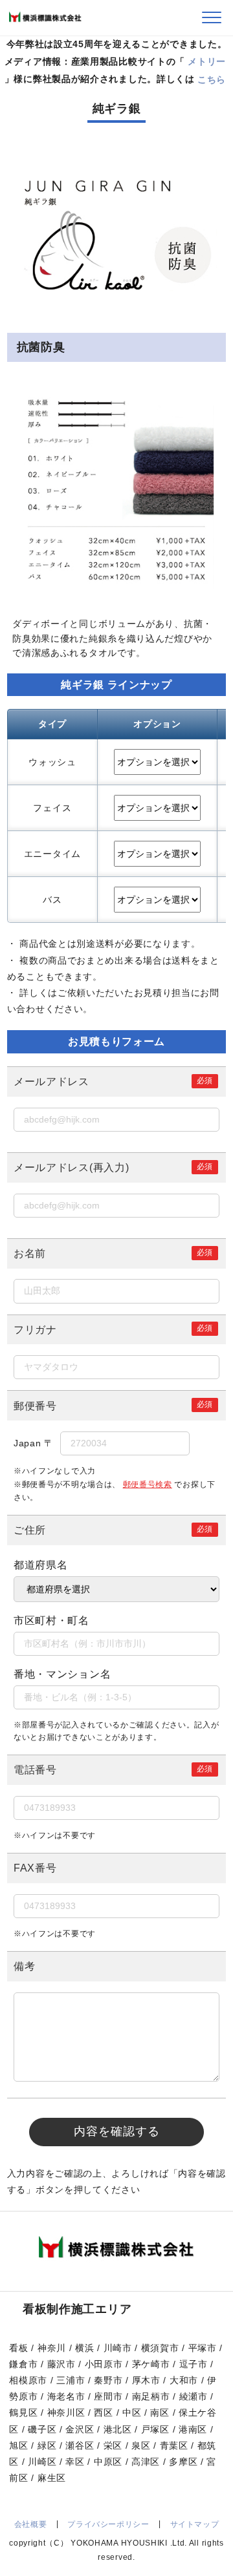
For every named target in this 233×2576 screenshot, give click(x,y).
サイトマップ (195, 2524)
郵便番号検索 (148, 1484)
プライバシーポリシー (108, 2524)
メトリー (207, 61)
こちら (212, 79)
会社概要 (30, 2524)
